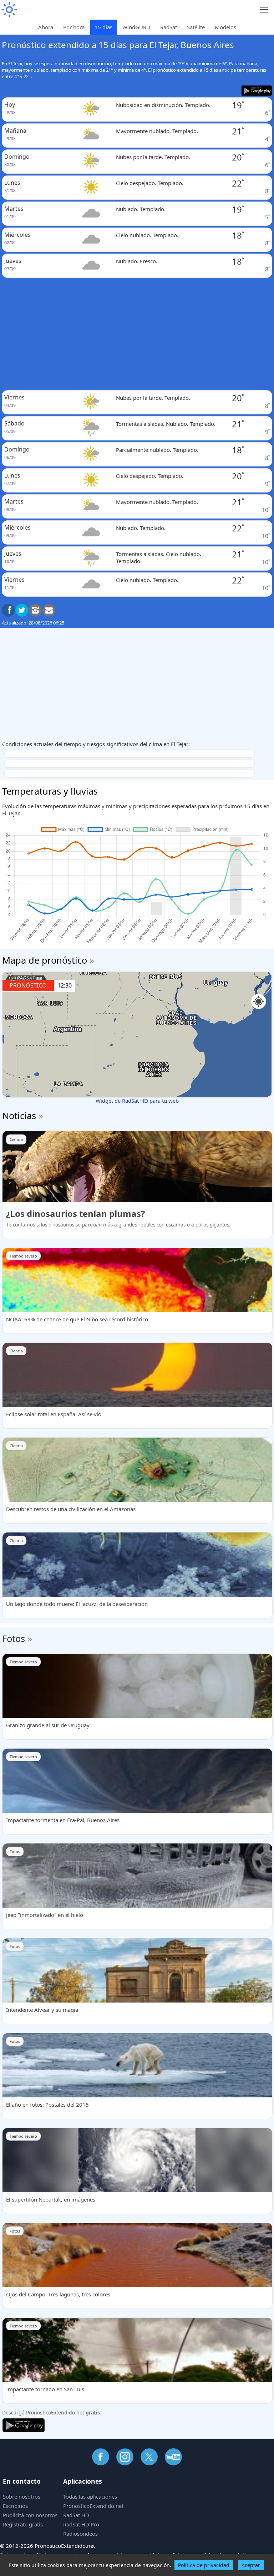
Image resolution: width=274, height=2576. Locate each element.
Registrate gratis (23, 2524)
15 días (103, 27)
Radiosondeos (80, 2534)
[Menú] (264, 10)
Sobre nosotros (22, 2496)
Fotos (14, 1638)
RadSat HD (76, 2515)
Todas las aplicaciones (90, 2496)
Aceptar (251, 2565)
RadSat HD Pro (81, 2524)
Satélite (196, 27)
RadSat (169, 27)
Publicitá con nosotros (30, 2515)
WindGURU (136, 27)
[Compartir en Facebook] (8, 610)
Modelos (225, 27)
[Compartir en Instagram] (35, 610)
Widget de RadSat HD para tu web (137, 1101)
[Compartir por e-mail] (49, 610)
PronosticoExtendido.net (93, 2506)
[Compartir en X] (22, 610)
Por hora (74, 27)
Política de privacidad (204, 2565)
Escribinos (15, 2506)
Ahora (46, 27)
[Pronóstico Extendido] (9, 10)
